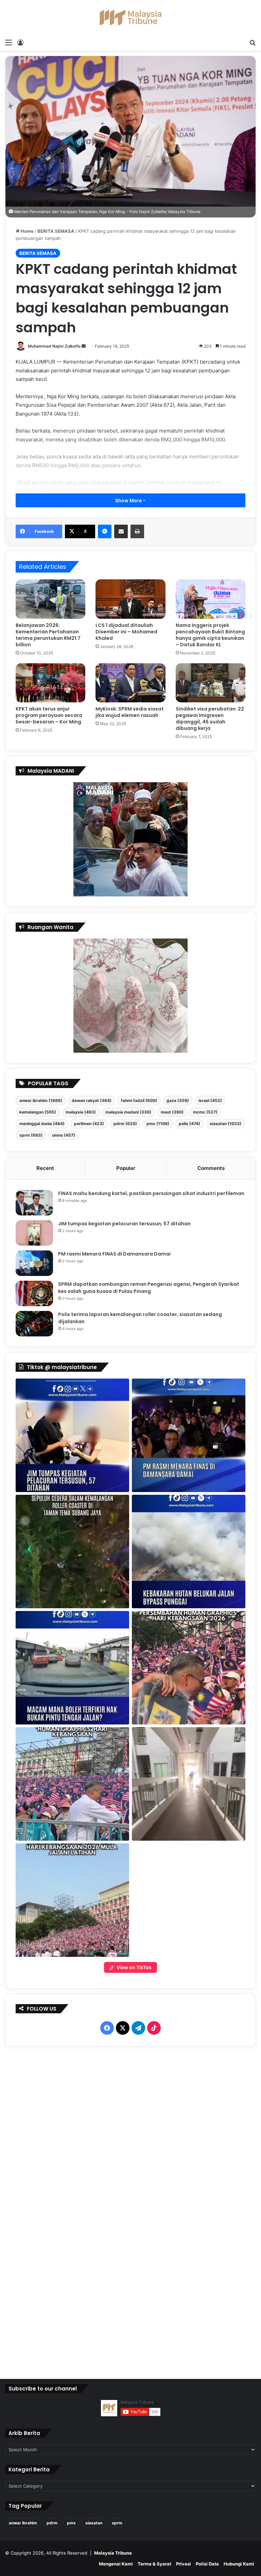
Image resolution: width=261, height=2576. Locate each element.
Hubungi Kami (239, 2564)
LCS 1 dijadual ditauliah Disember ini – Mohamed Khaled (126, 632)
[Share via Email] (121, 531)
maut (172, 1112)
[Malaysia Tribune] (130, 18)
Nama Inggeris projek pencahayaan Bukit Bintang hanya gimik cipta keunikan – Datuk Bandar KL (210, 635)
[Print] (137, 531)
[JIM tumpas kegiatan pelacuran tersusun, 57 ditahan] (34, 1233)
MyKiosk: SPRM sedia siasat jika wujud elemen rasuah (130, 712)
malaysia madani (128, 1112)
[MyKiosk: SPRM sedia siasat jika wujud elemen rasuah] (130, 683)
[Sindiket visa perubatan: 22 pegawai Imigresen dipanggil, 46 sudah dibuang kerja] (211, 683)
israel (210, 1100)
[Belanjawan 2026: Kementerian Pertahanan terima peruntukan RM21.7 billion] (50, 599)
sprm (31, 1135)
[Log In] (20, 42)
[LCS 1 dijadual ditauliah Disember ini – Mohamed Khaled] (130, 599)
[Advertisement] (131, 2211)
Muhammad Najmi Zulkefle (54, 346)
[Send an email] (84, 346)
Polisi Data (207, 2564)
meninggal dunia (42, 1124)
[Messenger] (105, 531)
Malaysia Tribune (113, 2553)
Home (27, 231)
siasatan (225, 1124)
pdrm (125, 1124)
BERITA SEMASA (56, 231)
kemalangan (38, 1112)
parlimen (89, 1124)
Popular (126, 1168)
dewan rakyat (92, 1100)
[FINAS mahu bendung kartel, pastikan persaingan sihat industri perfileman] (34, 1203)
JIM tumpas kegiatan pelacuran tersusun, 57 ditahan (124, 1224)
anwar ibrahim (41, 1100)
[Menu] (8, 42)
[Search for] (253, 42)
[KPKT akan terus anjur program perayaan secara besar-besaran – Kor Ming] (50, 683)
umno (64, 1135)
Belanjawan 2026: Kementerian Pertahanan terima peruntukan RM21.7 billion (48, 635)
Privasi (184, 2564)
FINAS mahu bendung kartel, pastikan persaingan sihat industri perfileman (151, 1193)
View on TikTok (134, 1967)
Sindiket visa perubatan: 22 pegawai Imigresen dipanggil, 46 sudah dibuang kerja (210, 719)
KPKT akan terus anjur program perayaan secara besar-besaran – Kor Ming (49, 715)
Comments (211, 1168)
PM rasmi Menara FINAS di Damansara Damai (114, 1254)
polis (189, 1124)
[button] (72, 1435)
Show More (129, 500)
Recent (45, 1168)
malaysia (81, 1112)
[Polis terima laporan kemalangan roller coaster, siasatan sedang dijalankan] (34, 1324)
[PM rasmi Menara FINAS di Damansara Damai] (34, 1263)
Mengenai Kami (116, 2564)
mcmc (205, 1112)
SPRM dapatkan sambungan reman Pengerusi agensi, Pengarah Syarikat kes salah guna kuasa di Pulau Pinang (149, 1288)
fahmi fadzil (139, 1100)
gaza (178, 1100)
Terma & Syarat (154, 2564)
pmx (158, 1124)
